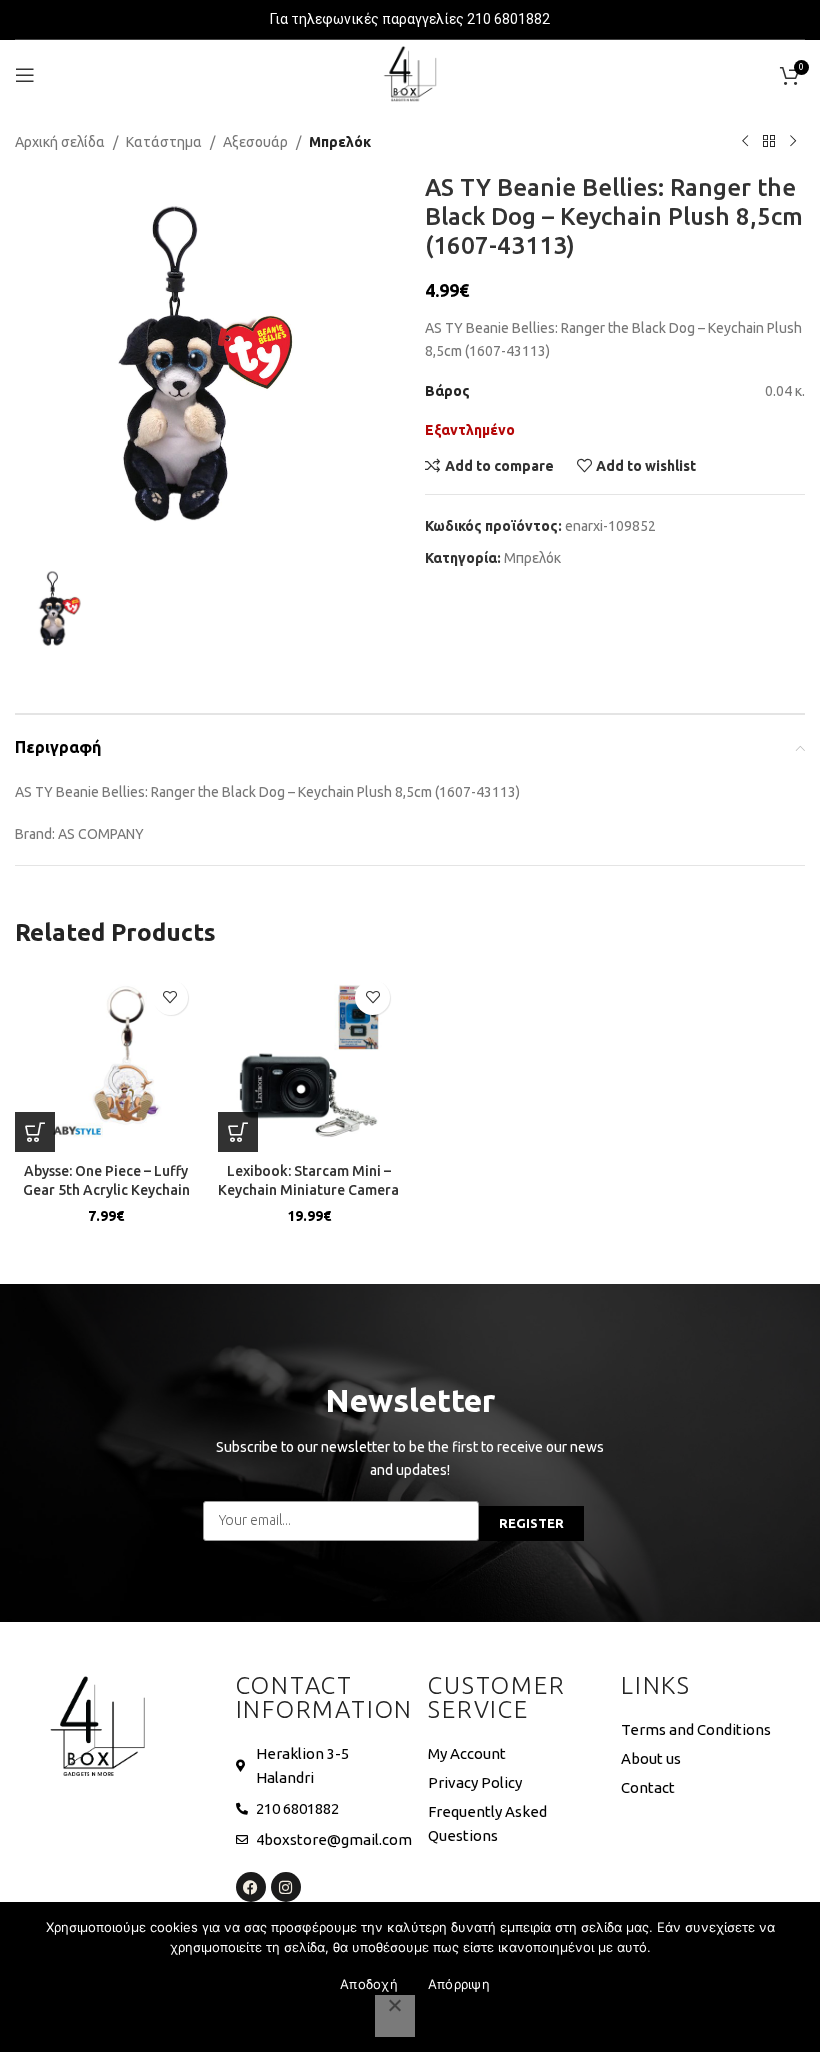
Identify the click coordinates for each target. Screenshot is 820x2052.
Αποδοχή (369, 1984)
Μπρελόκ (340, 142)
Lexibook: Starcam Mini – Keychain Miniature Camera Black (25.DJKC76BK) (308, 1190)
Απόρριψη (459, 1984)
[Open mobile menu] (25, 75)
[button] (35, 1132)
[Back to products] (769, 142)
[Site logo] (410, 74)
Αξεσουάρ (255, 142)
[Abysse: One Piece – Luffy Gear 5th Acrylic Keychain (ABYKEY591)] (106, 1061)
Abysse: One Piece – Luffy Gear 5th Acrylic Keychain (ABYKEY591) (106, 1190)
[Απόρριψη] (395, 2016)
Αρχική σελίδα (60, 142)
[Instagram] (286, 1887)
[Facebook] (251, 1887)
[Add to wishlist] (170, 997)
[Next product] (793, 142)
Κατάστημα (164, 142)
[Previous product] (745, 142)
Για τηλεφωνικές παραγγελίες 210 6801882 (410, 19)
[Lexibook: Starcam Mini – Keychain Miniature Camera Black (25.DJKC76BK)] (309, 1061)
